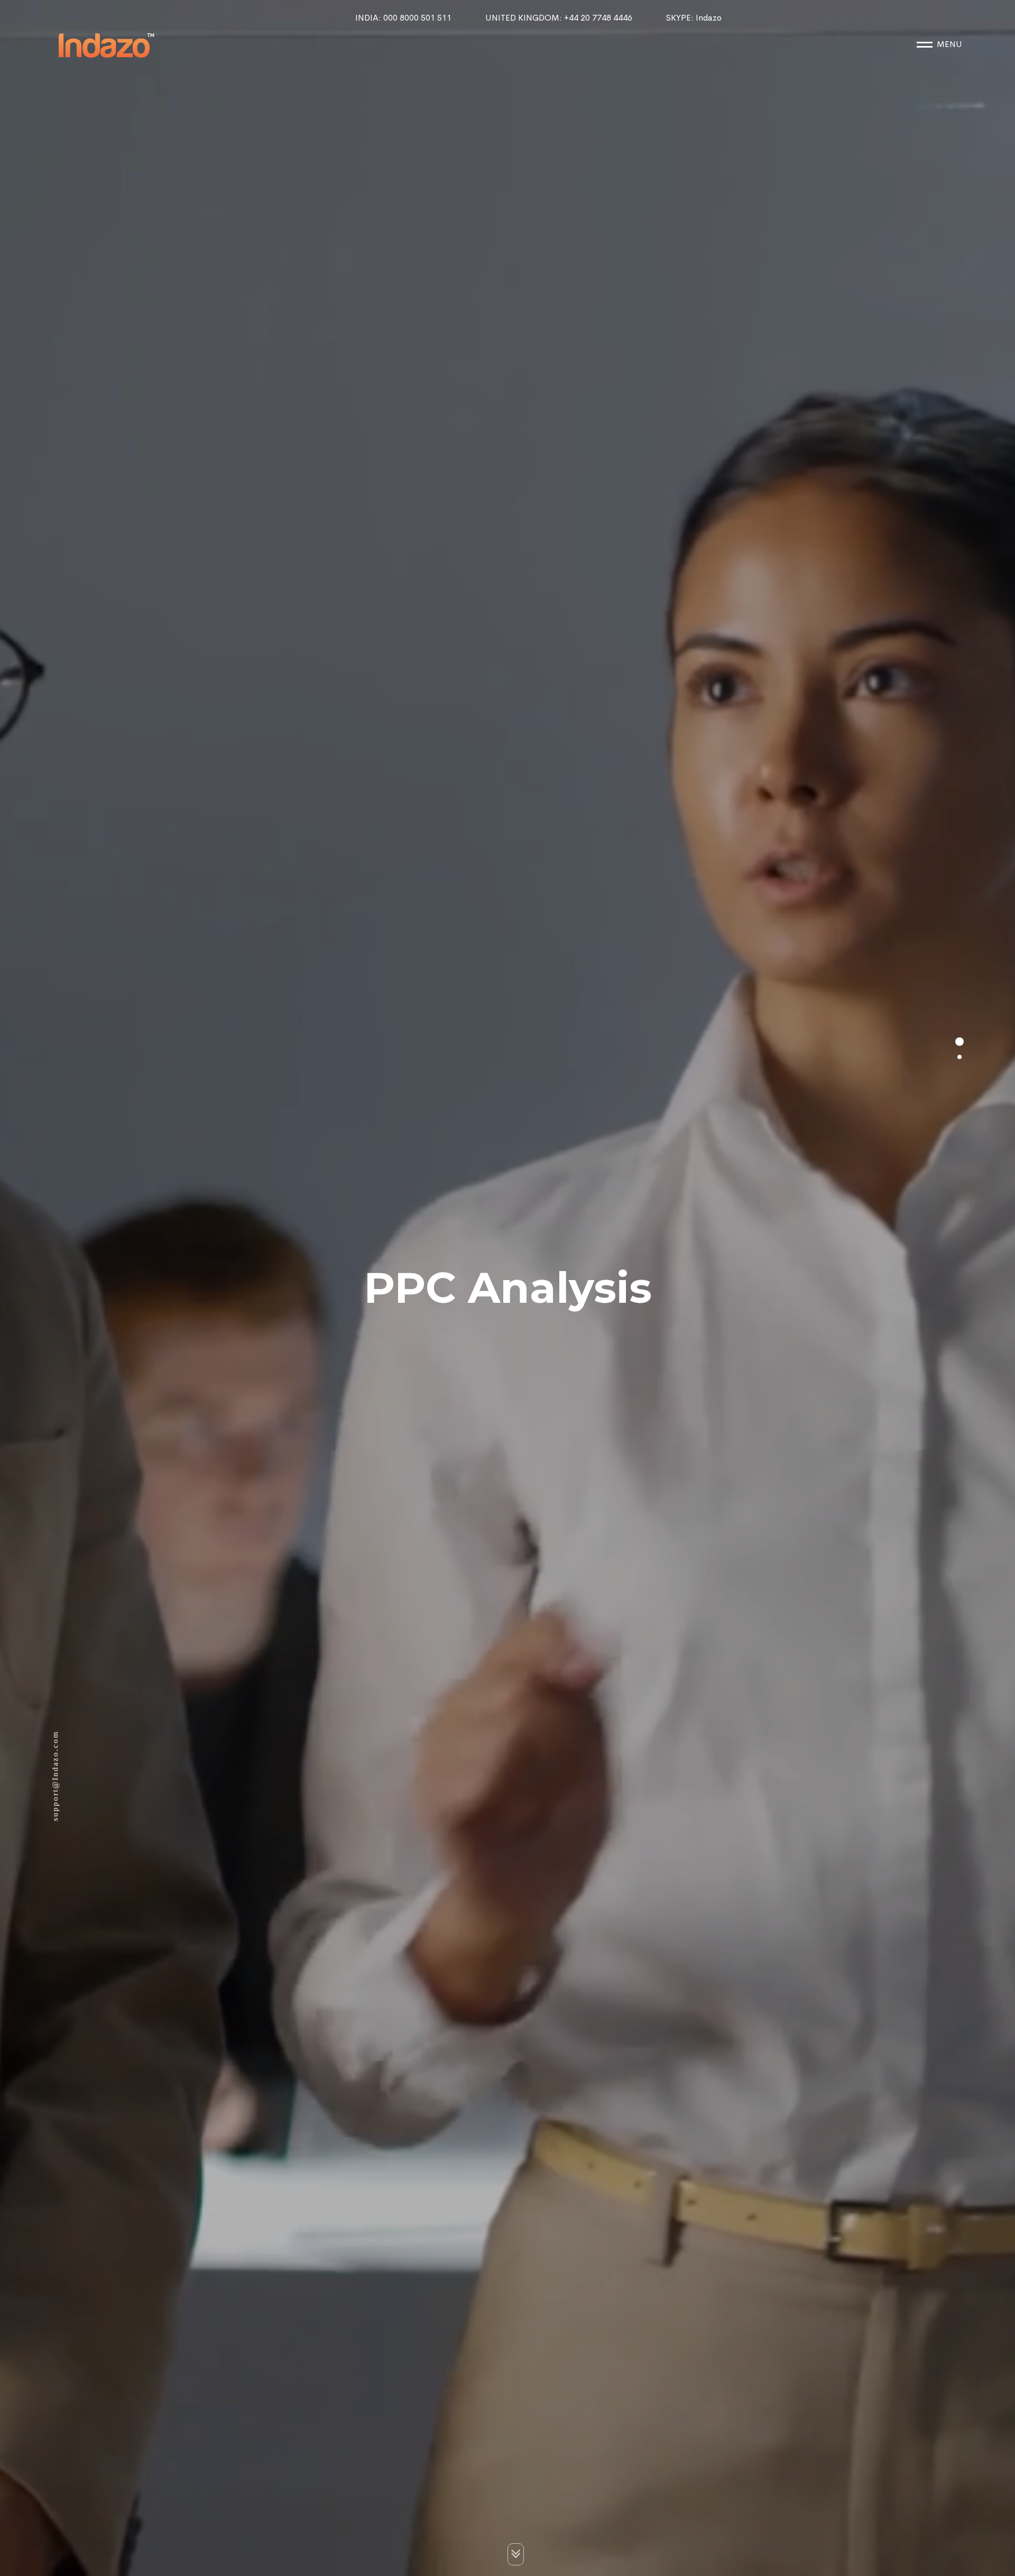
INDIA (403, 18)
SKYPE (694, 18)
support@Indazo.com (55, 1776)
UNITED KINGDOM (559, 18)
